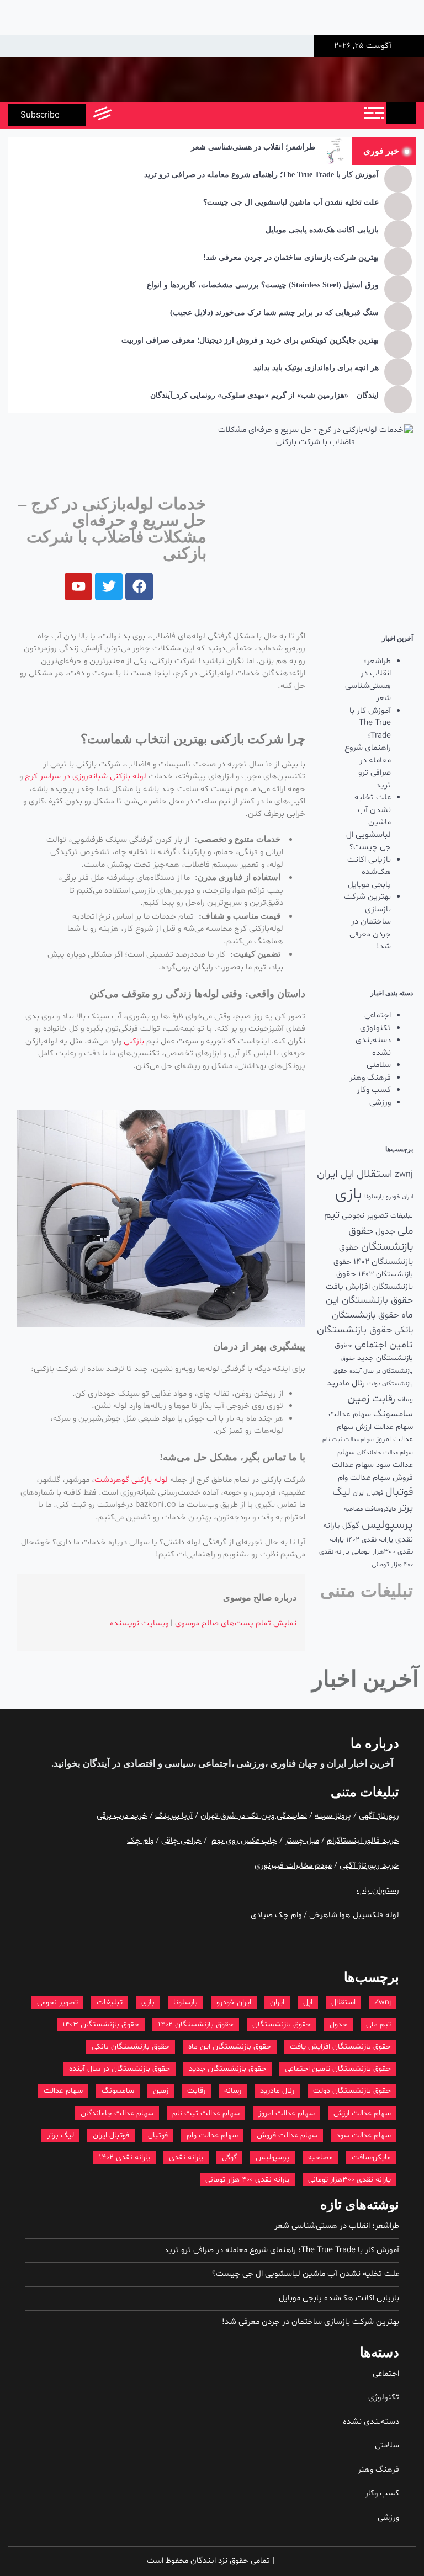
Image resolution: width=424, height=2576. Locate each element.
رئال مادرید (346, 1383)
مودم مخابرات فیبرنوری (293, 1866)
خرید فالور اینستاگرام (363, 1841)
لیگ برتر (60, 2135)
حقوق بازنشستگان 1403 (101, 2025)
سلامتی (379, 1065)
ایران (327, 1174)
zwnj (404, 1175)
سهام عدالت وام (364, 1478)
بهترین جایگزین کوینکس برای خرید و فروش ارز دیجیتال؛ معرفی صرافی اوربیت (250, 340)
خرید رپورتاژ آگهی (369, 1866)
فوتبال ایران (368, 1493)
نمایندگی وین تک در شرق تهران (254, 1816)
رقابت (384, 1399)
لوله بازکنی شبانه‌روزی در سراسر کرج (86, 777)
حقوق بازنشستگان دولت (352, 2091)
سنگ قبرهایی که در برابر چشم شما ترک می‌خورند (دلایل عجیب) (274, 313)
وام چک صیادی (276, 1915)
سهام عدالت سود (364, 2135)
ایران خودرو (399, 1197)
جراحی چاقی (181, 1841)
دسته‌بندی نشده (373, 1047)
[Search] (126, 115)
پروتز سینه (333, 1816)
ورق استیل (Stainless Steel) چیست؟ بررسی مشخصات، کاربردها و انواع (263, 285)
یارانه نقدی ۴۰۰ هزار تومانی (247, 2180)
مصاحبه (353, 1509)
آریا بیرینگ (174, 1816)
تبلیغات (402, 1216)
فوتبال (399, 1492)
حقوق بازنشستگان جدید (227, 2069)
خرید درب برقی (122, 1816)
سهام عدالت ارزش (384, 1427)
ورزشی (380, 1103)
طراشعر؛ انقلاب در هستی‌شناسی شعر (253, 147)
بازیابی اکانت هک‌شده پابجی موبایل (322, 230)
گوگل (351, 1526)
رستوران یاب (378, 1890)
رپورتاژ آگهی (379, 1816)
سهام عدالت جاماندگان (385, 1453)
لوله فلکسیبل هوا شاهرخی (354, 1915)
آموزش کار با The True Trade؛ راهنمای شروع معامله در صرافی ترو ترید (261, 175)
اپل (347, 1174)
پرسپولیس (387, 1525)
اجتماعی (378, 1015)
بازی (349, 1194)
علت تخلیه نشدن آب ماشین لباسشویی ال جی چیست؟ (291, 202)
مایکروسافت (380, 1509)
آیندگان (95, 1764)
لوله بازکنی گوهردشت (131, 1480)
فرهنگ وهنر (370, 1078)
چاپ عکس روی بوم (244, 1841)
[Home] (401, 113)
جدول (385, 1232)
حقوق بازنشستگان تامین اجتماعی (338, 2069)
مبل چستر (302, 1841)
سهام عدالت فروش (287, 2135)
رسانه (405, 1400)
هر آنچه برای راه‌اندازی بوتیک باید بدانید (316, 368)
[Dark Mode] (150, 115)
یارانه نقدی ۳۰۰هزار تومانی (349, 2180)
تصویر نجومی (365, 1215)
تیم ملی (378, 2025)
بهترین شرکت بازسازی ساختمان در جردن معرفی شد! (291, 257)
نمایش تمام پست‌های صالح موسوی (236, 1623)
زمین (359, 1399)
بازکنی (134, 1041)
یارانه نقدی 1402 (370, 1540)
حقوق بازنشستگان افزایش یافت (369, 1281)
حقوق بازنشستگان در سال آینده (120, 2069)
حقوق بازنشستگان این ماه (230, 2047)
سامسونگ (393, 1414)
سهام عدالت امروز (287, 2113)
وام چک (140, 1841)
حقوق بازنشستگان (282, 2025)
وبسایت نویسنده (139, 1623)
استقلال (375, 1174)
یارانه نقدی (186, 2158)
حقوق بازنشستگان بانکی (131, 2047)
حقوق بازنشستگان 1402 (196, 2025)
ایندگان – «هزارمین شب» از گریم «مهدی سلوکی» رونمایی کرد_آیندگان (264, 395)
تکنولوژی (375, 1028)
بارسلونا (374, 1197)
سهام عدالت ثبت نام (348, 1440)
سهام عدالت (350, 1414)
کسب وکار (374, 1090)
